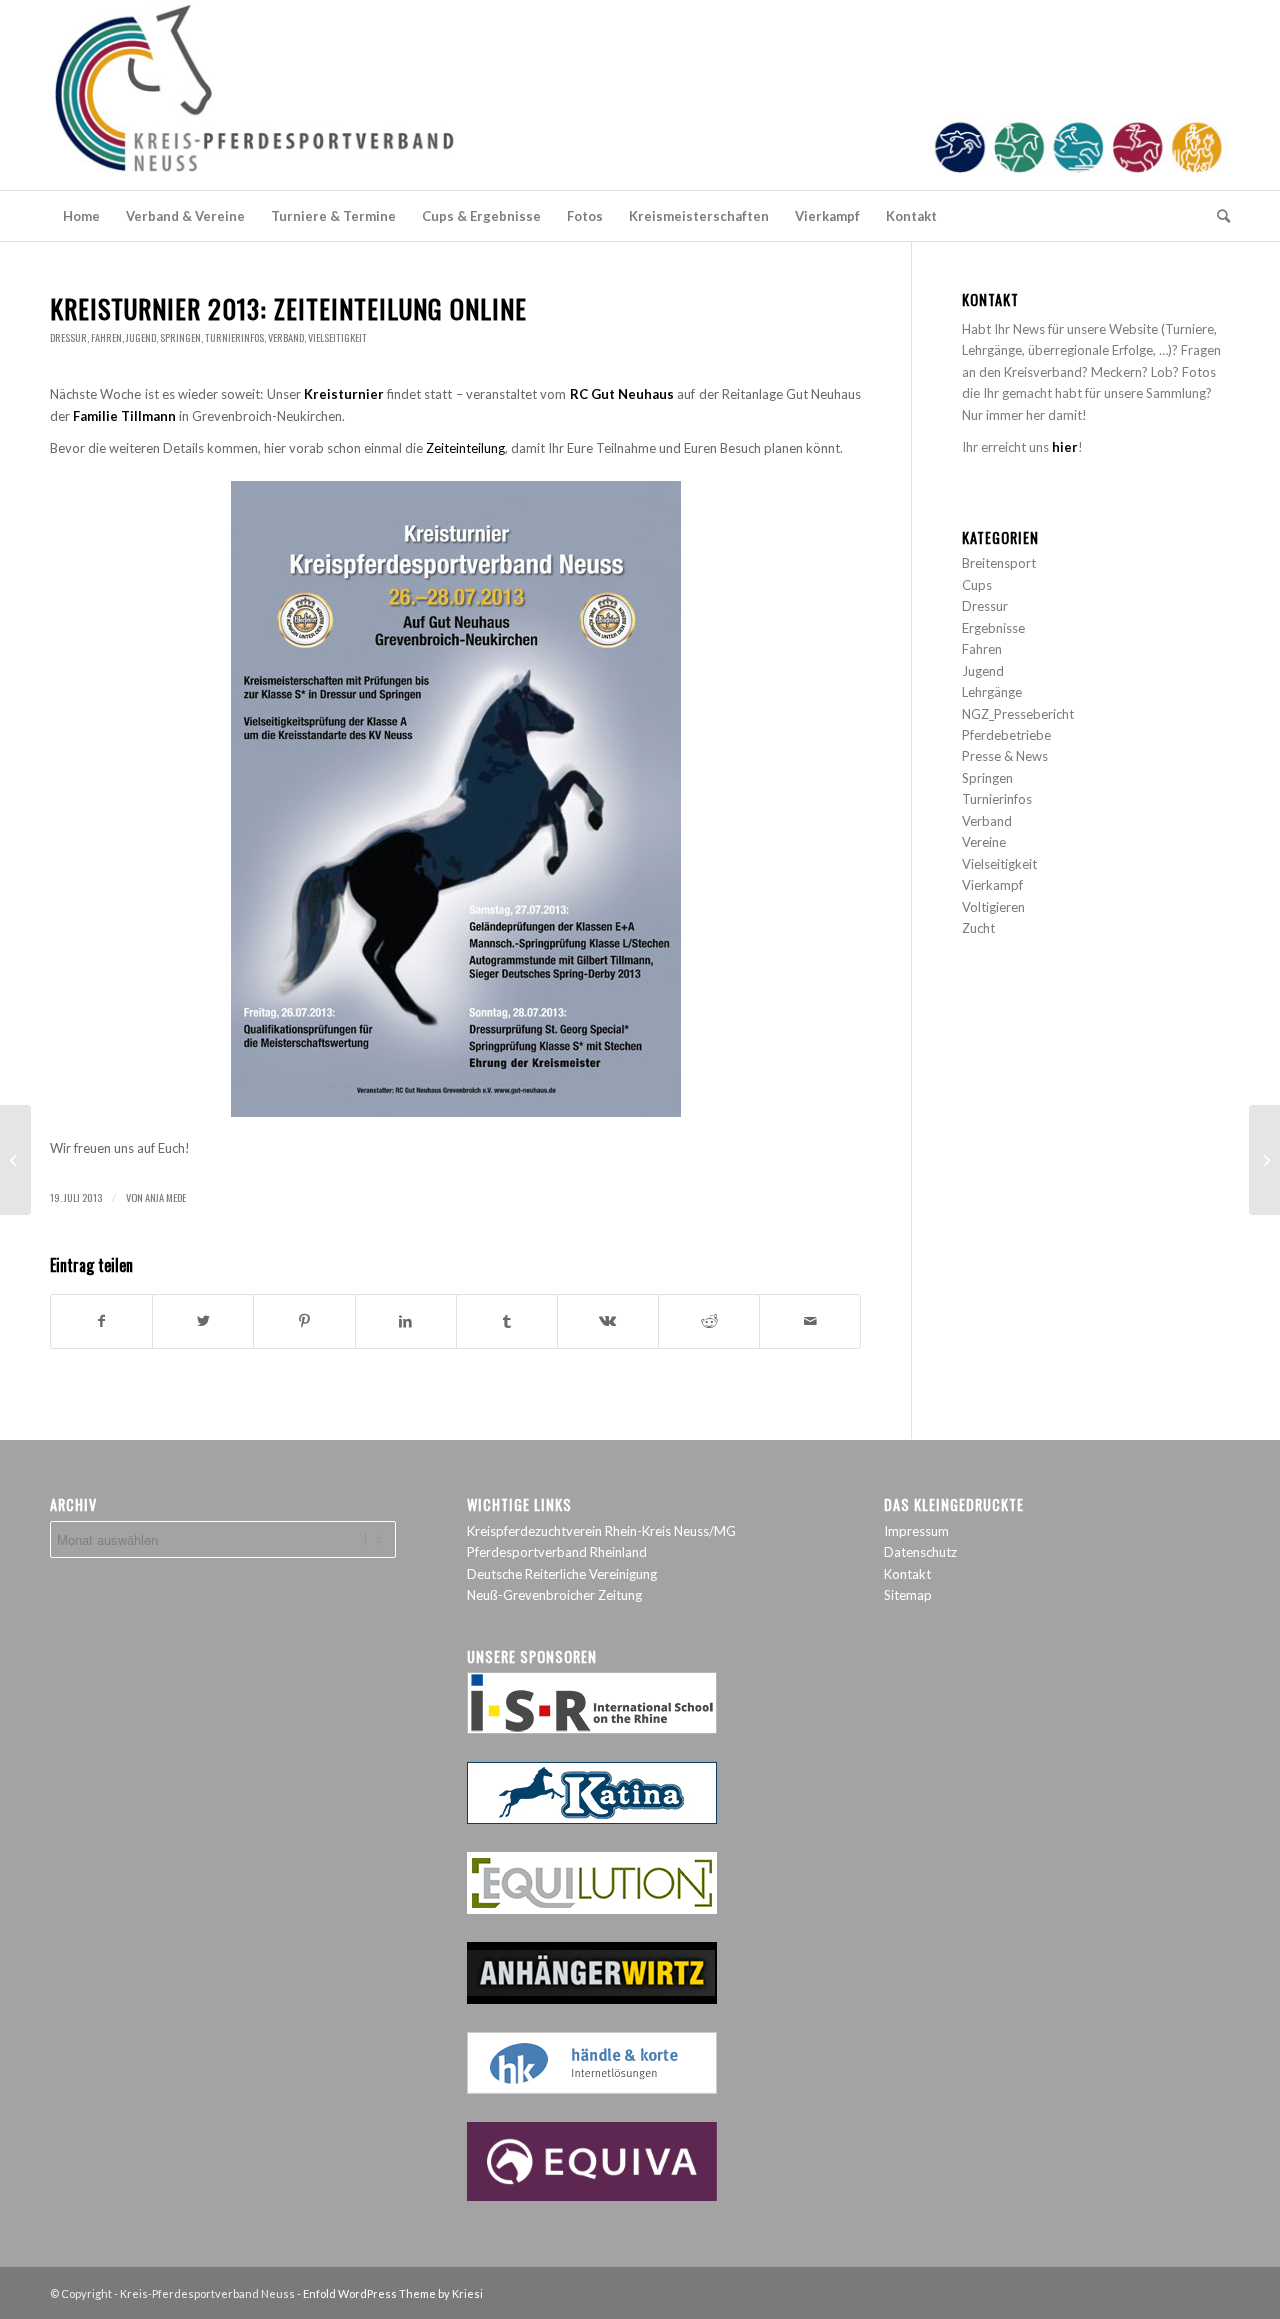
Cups (977, 585)
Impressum (916, 1531)
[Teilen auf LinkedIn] (406, 1321)
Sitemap (908, 1595)
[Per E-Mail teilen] (810, 1321)
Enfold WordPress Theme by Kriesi (393, 2293)
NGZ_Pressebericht (1018, 714)
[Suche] (1217, 216)
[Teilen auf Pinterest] (304, 1321)
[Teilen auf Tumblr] (507, 1321)
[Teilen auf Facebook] (101, 1321)
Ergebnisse (993, 628)
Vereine (984, 842)
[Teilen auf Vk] (608, 1321)
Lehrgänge (992, 692)
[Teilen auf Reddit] (709, 1321)
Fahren (106, 337)
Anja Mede (165, 1197)
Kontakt (907, 1574)
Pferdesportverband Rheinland (557, 1552)
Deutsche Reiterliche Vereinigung (562, 1574)
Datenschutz (920, 1552)
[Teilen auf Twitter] (203, 1321)
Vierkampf (992, 885)
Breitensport (999, 563)
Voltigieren (993, 907)
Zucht (978, 928)
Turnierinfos (234, 337)
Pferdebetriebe (1006, 735)
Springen (180, 337)
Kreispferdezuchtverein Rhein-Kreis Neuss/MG (601, 1531)
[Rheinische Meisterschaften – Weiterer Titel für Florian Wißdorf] (15, 1160)
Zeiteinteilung (465, 448)
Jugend (141, 337)
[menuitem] (81, 216)
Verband (286, 337)
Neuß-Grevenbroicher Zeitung (554, 1595)
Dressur (68, 337)
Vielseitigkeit (337, 337)
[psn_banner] (640, 95)
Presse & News (1005, 756)
